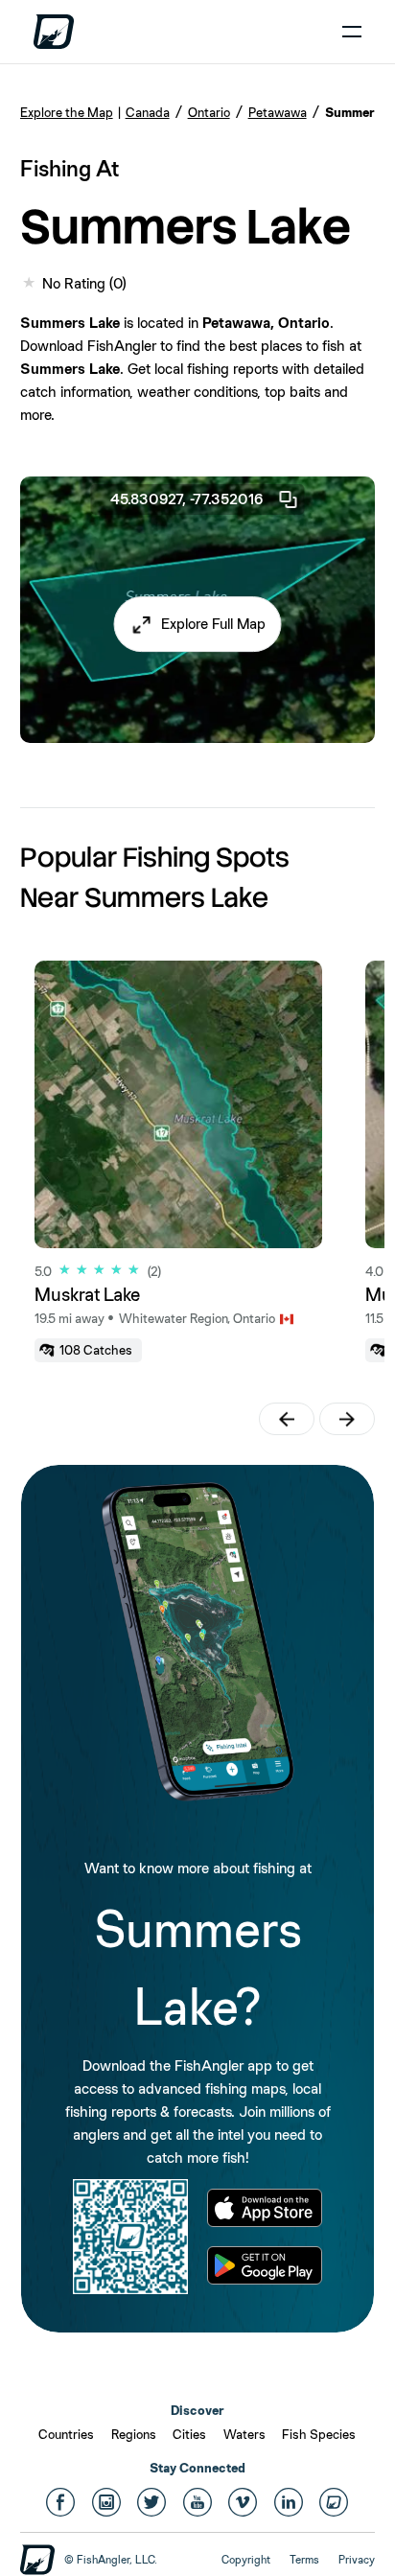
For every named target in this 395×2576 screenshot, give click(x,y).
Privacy (357, 2560)
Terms (304, 2560)
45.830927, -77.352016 (186, 499)
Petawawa (278, 112)
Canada (148, 112)
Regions (134, 2434)
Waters (244, 2434)
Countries (66, 2434)
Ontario (209, 112)
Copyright (246, 2560)
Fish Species (319, 2434)
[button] (198, 624)
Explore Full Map (213, 624)
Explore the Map (67, 112)
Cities (189, 2434)
